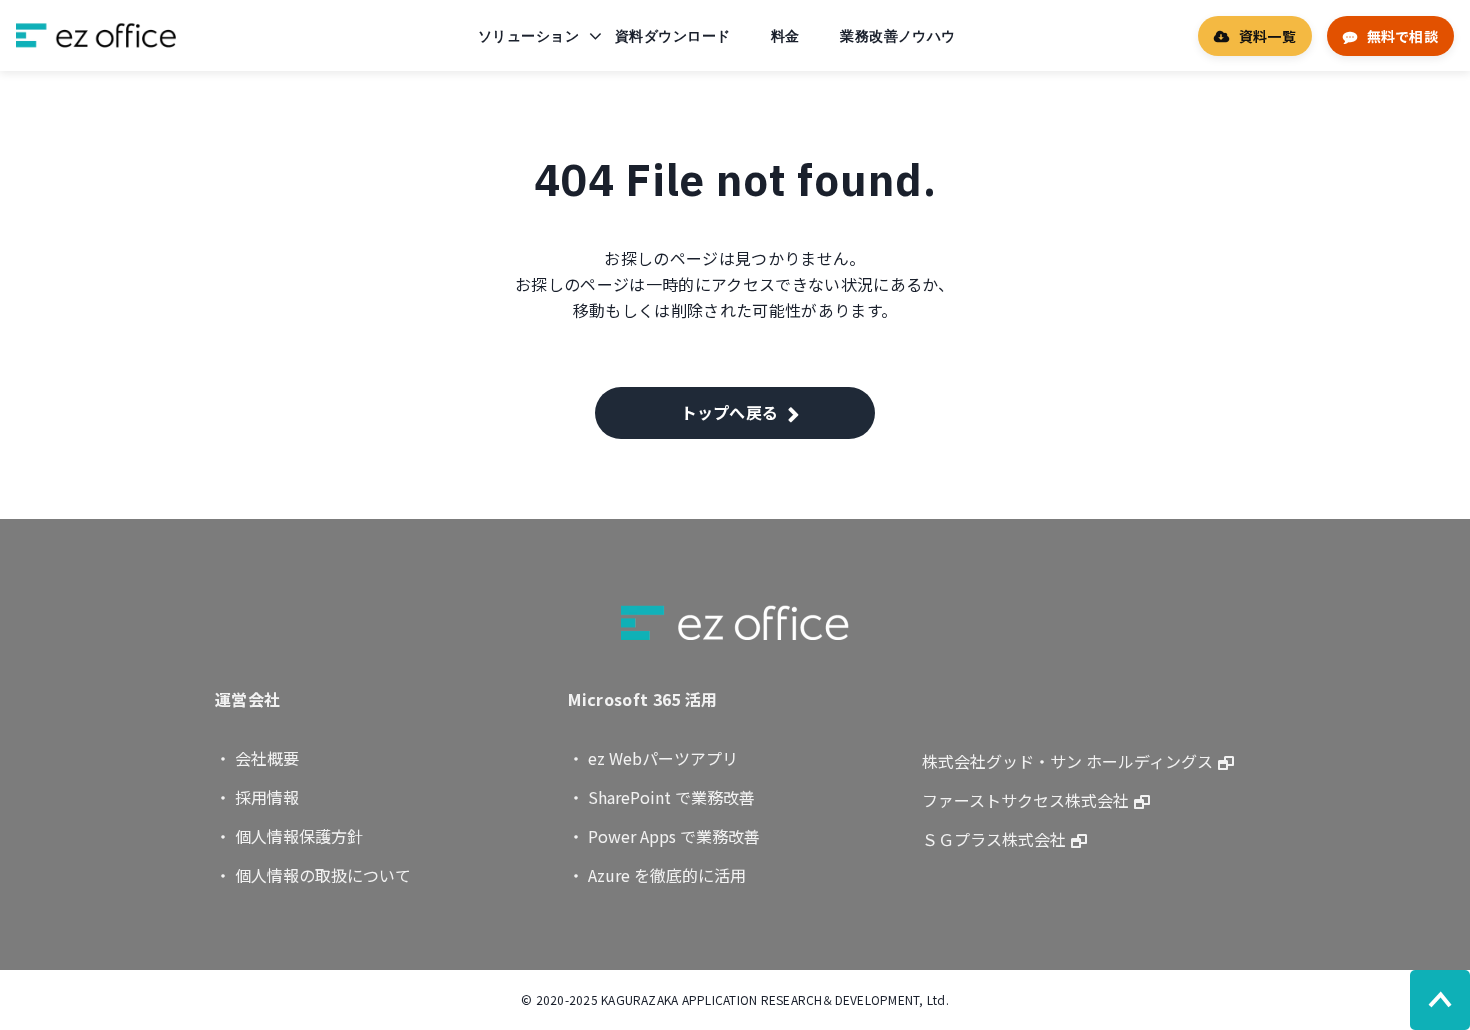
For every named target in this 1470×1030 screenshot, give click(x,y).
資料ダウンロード (672, 36)
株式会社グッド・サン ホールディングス (1067, 761)
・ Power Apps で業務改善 (664, 836)
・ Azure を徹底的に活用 (657, 875)
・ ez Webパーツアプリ (653, 758)
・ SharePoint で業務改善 (661, 797)
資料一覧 (1267, 36)
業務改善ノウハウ (897, 36)
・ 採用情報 (257, 797)
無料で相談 (1402, 36)
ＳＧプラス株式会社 (994, 839)
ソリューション (528, 36)
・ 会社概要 (257, 758)
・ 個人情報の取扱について (313, 875)
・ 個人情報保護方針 (289, 836)
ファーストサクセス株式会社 (1025, 800)
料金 (785, 36)
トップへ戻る (730, 412)
